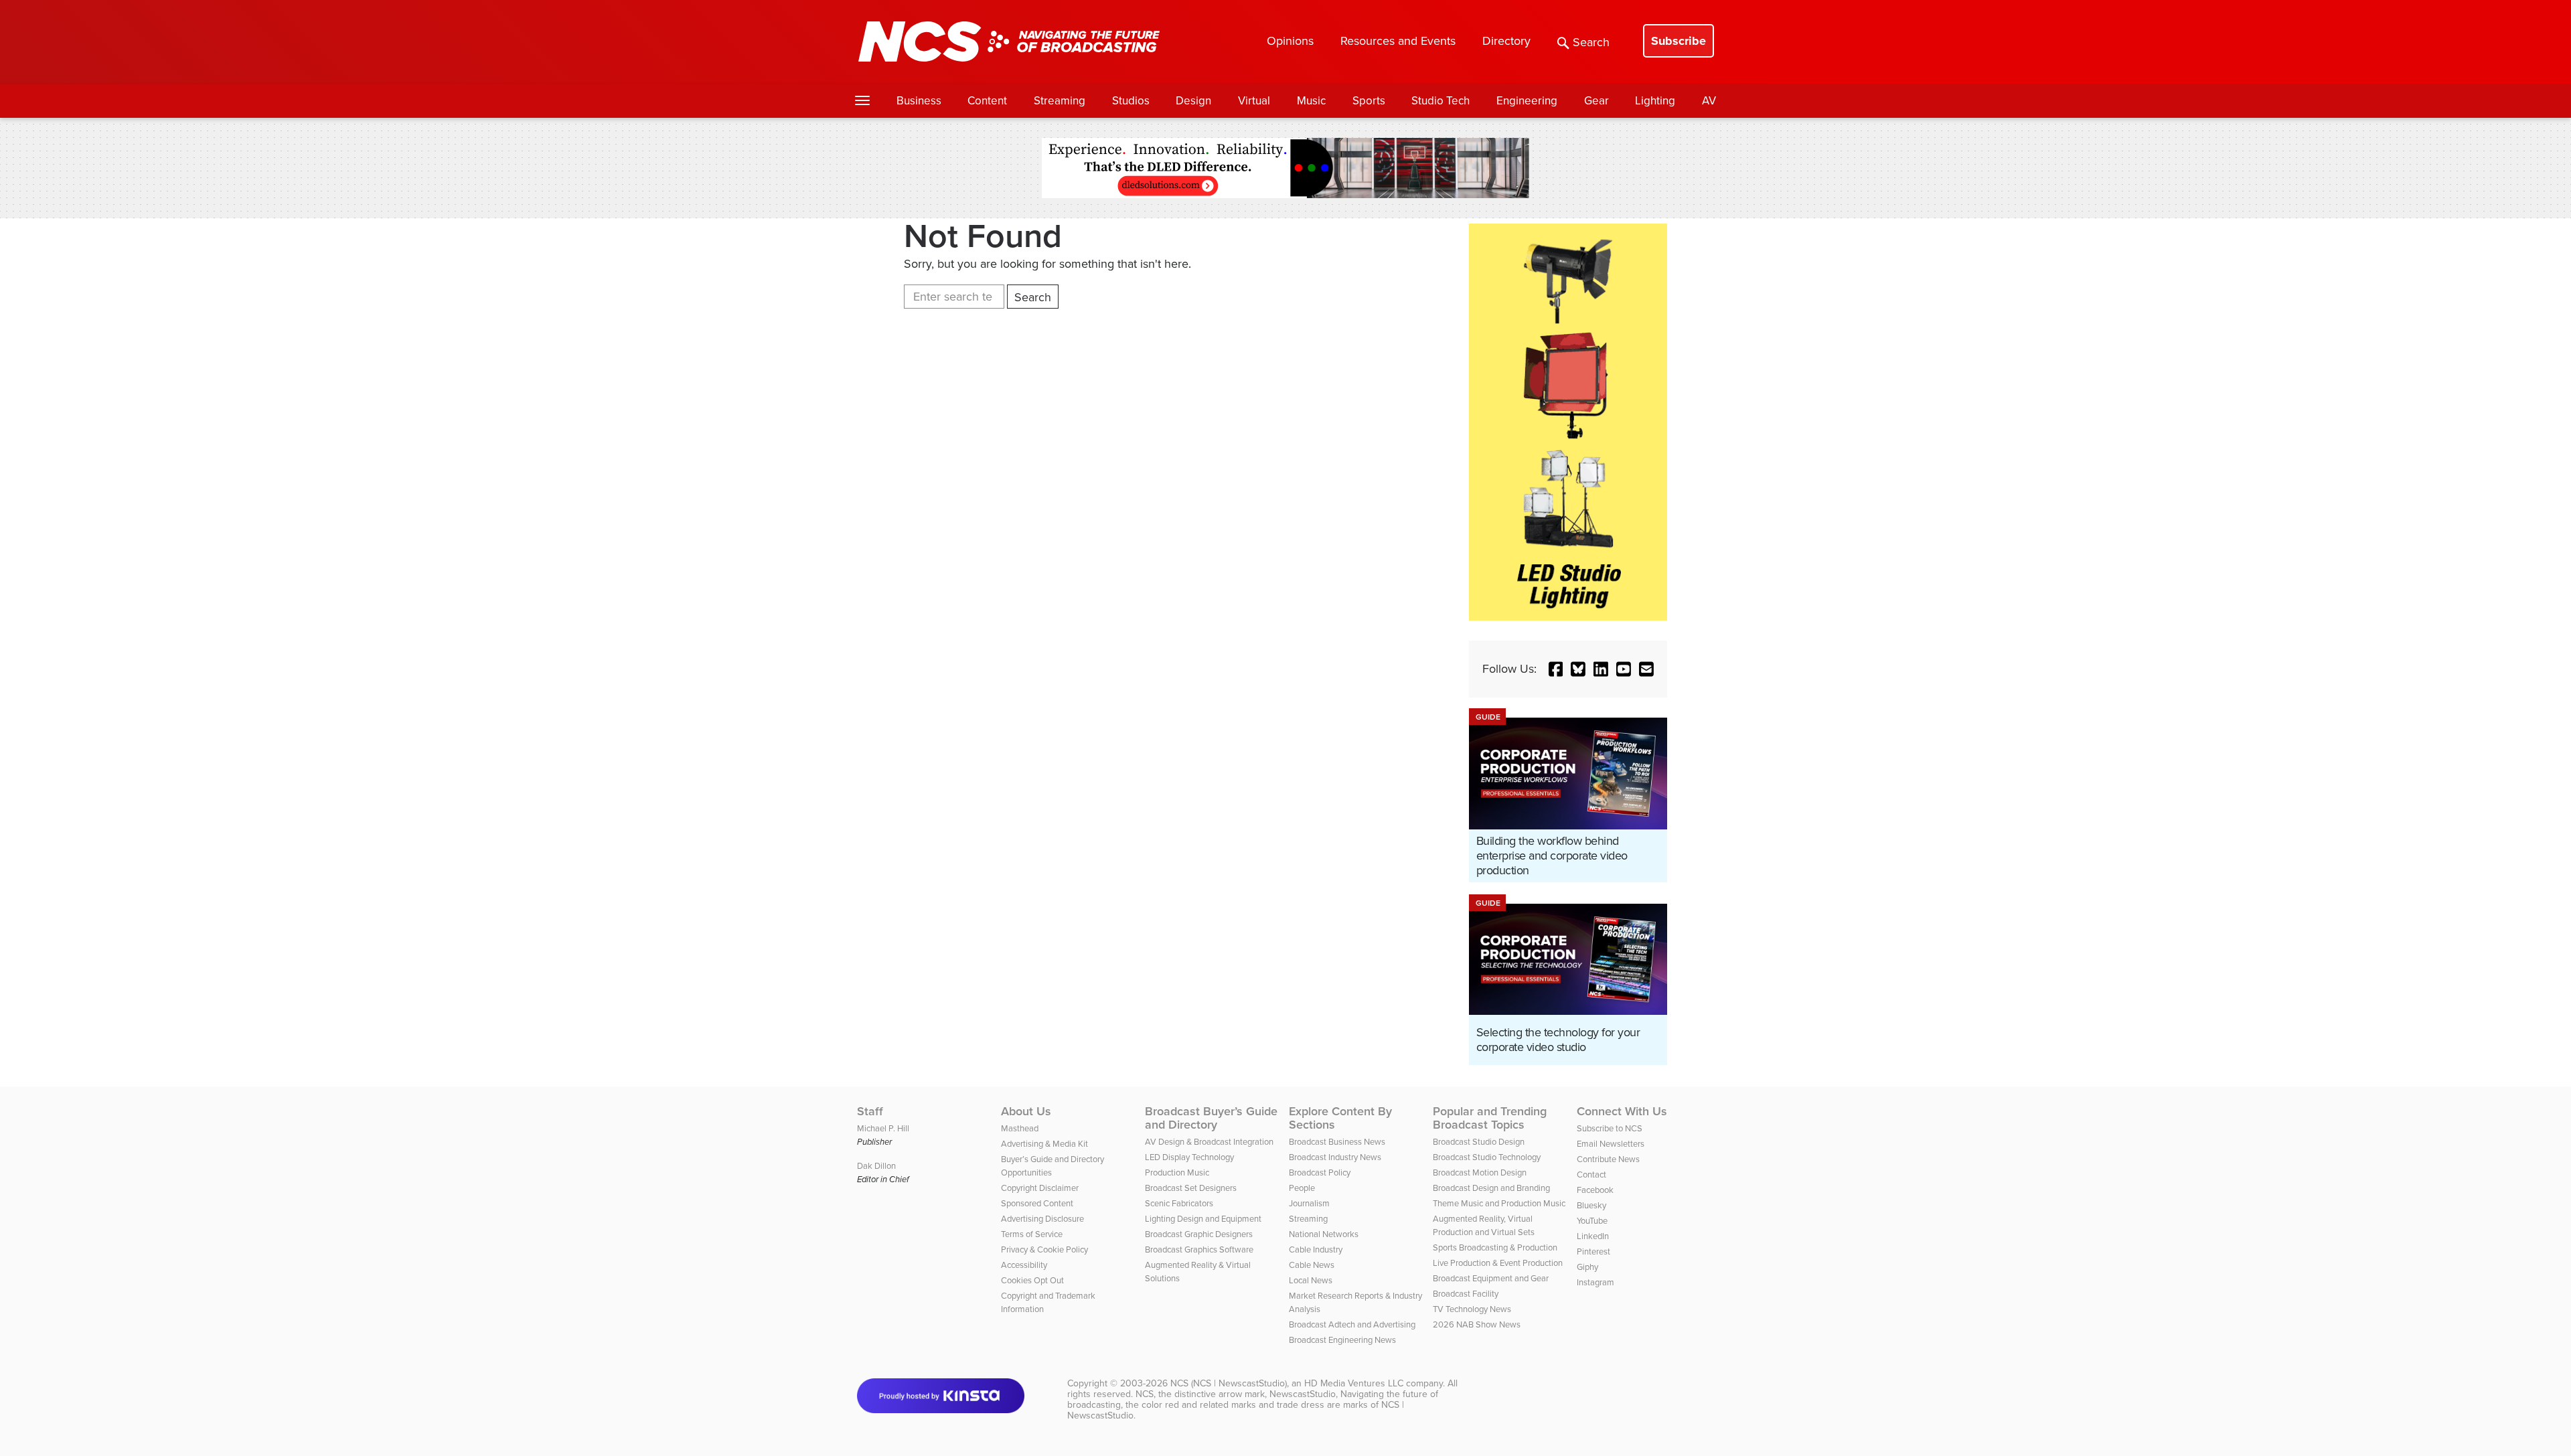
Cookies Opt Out (1032, 1280)
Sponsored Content (1037, 1203)
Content (987, 101)
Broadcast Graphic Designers (1199, 1234)
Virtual (1254, 101)
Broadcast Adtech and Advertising (1352, 1324)
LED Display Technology (1189, 1157)
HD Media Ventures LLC (1354, 1383)
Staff (870, 1111)
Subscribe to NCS (1610, 1128)
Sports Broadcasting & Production (1495, 1247)
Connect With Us (1622, 1111)
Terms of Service (1032, 1234)
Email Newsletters (1611, 1144)
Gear (1596, 101)
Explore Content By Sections (1340, 1118)
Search (1591, 42)
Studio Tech (1440, 101)
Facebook (1595, 1190)
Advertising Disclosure (1042, 1219)
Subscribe (1679, 41)
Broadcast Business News (1337, 1142)
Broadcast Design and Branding (1491, 1188)
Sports (1369, 101)
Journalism (1309, 1203)
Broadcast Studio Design (1479, 1142)
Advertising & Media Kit (1044, 1144)
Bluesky (1591, 1205)
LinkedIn (1593, 1236)
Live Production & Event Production (1498, 1263)
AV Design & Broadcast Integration (1209, 1142)
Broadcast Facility (1466, 1294)
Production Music (1177, 1172)
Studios (1131, 101)
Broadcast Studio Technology (1487, 1157)
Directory (1506, 41)
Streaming (1060, 101)
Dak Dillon (876, 1166)
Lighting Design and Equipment (1203, 1219)
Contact (1591, 1175)
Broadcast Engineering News (1342, 1340)
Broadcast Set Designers (1191, 1188)
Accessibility (1024, 1265)
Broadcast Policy (1320, 1172)
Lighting (1655, 101)
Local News (1311, 1280)
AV (1709, 101)
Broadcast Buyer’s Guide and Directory (1211, 1118)
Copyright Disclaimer (1040, 1188)
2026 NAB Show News (1477, 1324)
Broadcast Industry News (1335, 1157)
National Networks (1324, 1234)
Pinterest (1593, 1251)
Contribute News (1608, 1159)
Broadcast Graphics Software (1199, 1249)
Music (1311, 101)
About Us (1026, 1111)
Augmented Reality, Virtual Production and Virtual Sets (1484, 1225)
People (1302, 1188)
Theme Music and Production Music (1499, 1203)
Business (919, 101)
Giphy (1587, 1267)
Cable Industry (1316, 1249)
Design (1193, 101)
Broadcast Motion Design (1480, 1172)
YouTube (1592, 1221)
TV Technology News (1472, 1309)
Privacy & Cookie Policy (1044, 1249)
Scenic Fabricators (1179, 1203)
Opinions (1290, 41)
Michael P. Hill (883, 1128)
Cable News (1312, 1265)
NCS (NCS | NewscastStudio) (1229, 1383)
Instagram (1595, 1282)
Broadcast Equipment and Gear (1491, 1278)
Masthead (1020, 1128)
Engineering (1527, 101)
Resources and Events (1398, 41)
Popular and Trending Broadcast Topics (1490, 1118)
